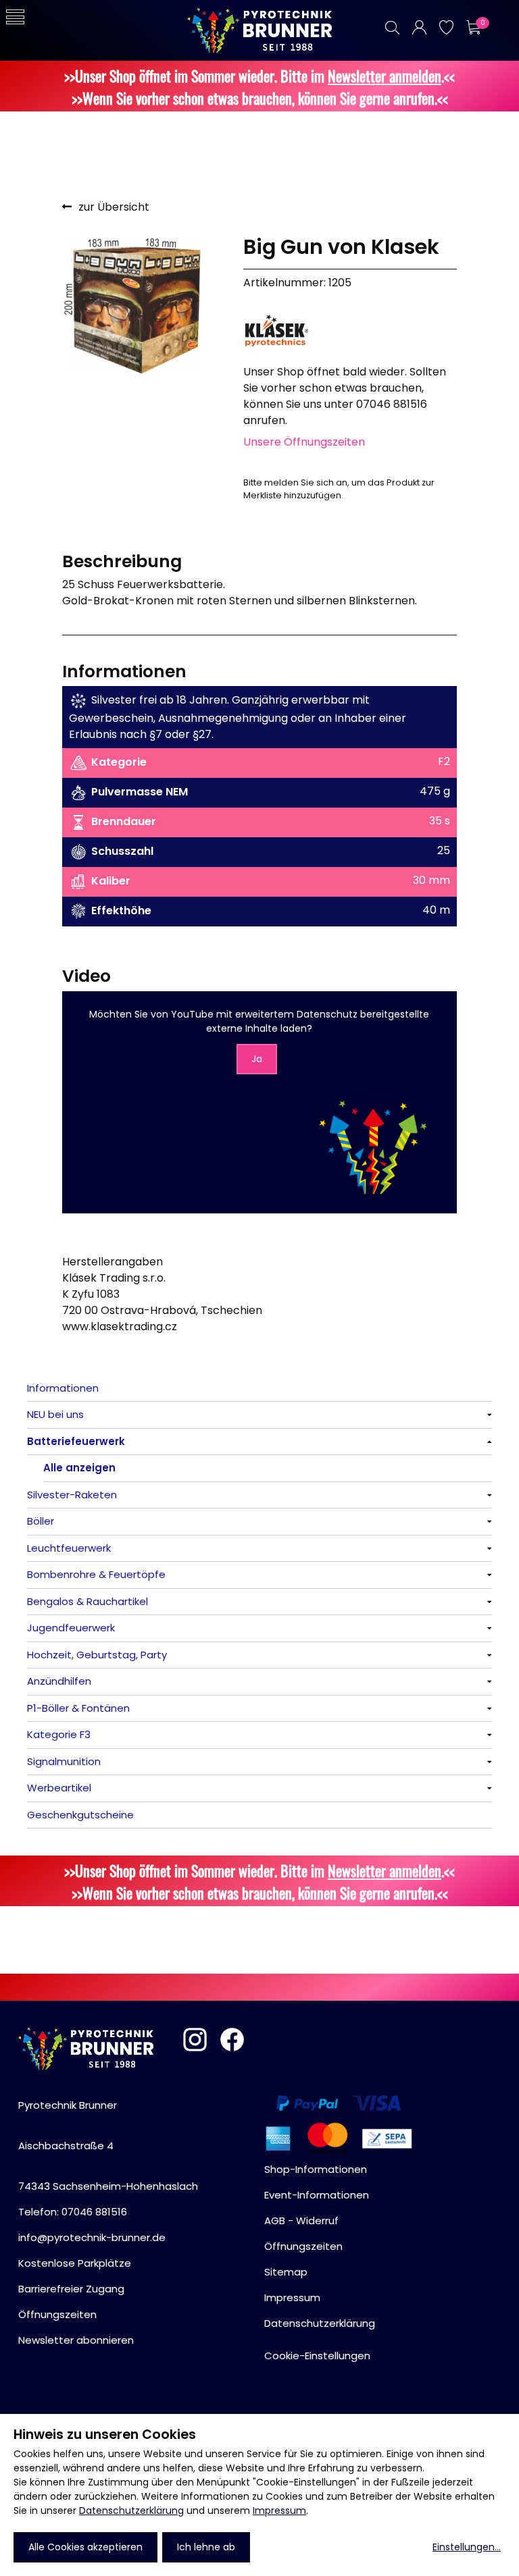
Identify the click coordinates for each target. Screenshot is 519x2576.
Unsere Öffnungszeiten (304, 442)
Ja (257, 1059)
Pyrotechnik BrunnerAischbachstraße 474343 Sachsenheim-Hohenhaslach (108, 2146)
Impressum (279, 2511)
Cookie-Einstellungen (317, 2356)
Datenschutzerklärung (131, 2511)
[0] (473, 27)
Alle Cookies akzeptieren (85, 2547)
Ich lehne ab (206, 2547)
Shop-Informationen (316, 2169)
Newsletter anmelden (385, 75)
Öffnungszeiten (57, 2314)
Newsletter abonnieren (76, 2340)
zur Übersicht (114, 207)
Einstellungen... (467, 2547)
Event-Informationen (317, 2195)
